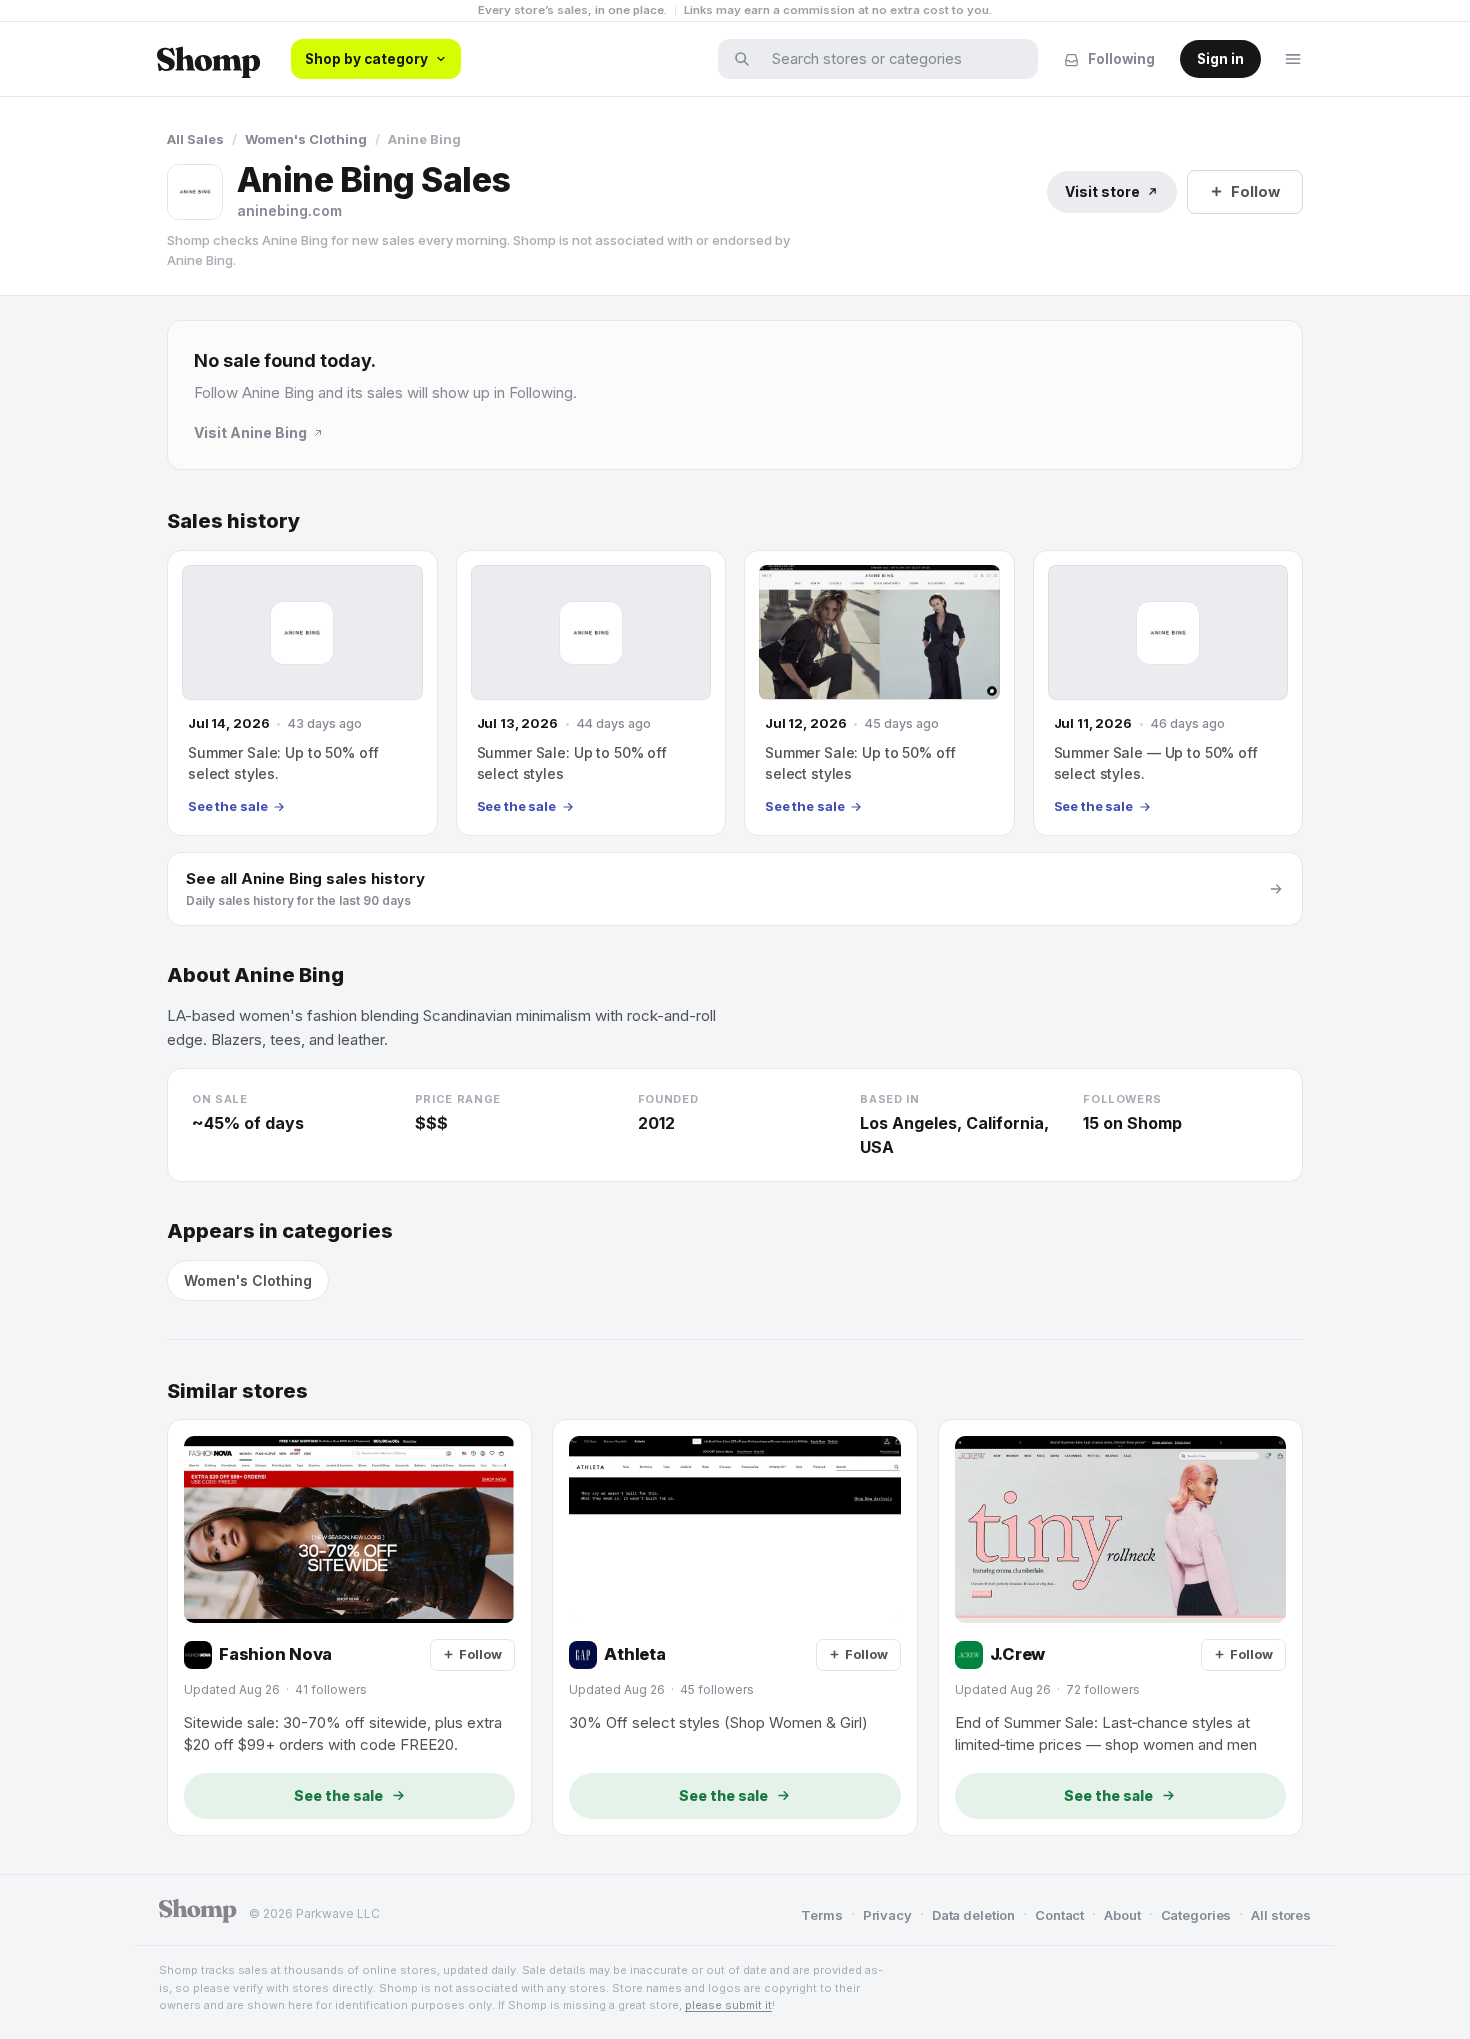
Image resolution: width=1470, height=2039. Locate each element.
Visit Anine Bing (250, 432)
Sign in (1220, 59)
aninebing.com (289, 210)
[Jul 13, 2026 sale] (591, 693)
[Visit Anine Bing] (195, 192)
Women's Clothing (306, 139)
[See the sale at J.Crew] (1120, 1627)
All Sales (195, 139)
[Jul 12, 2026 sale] (879, 693)
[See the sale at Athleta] (734, 1627)
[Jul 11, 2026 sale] (1168, 693)
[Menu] (1293, 59)
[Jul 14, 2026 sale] (302, 693)
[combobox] (891, 59)
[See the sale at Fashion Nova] (349, 1627)
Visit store (1102, 191)
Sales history (233, 521)
